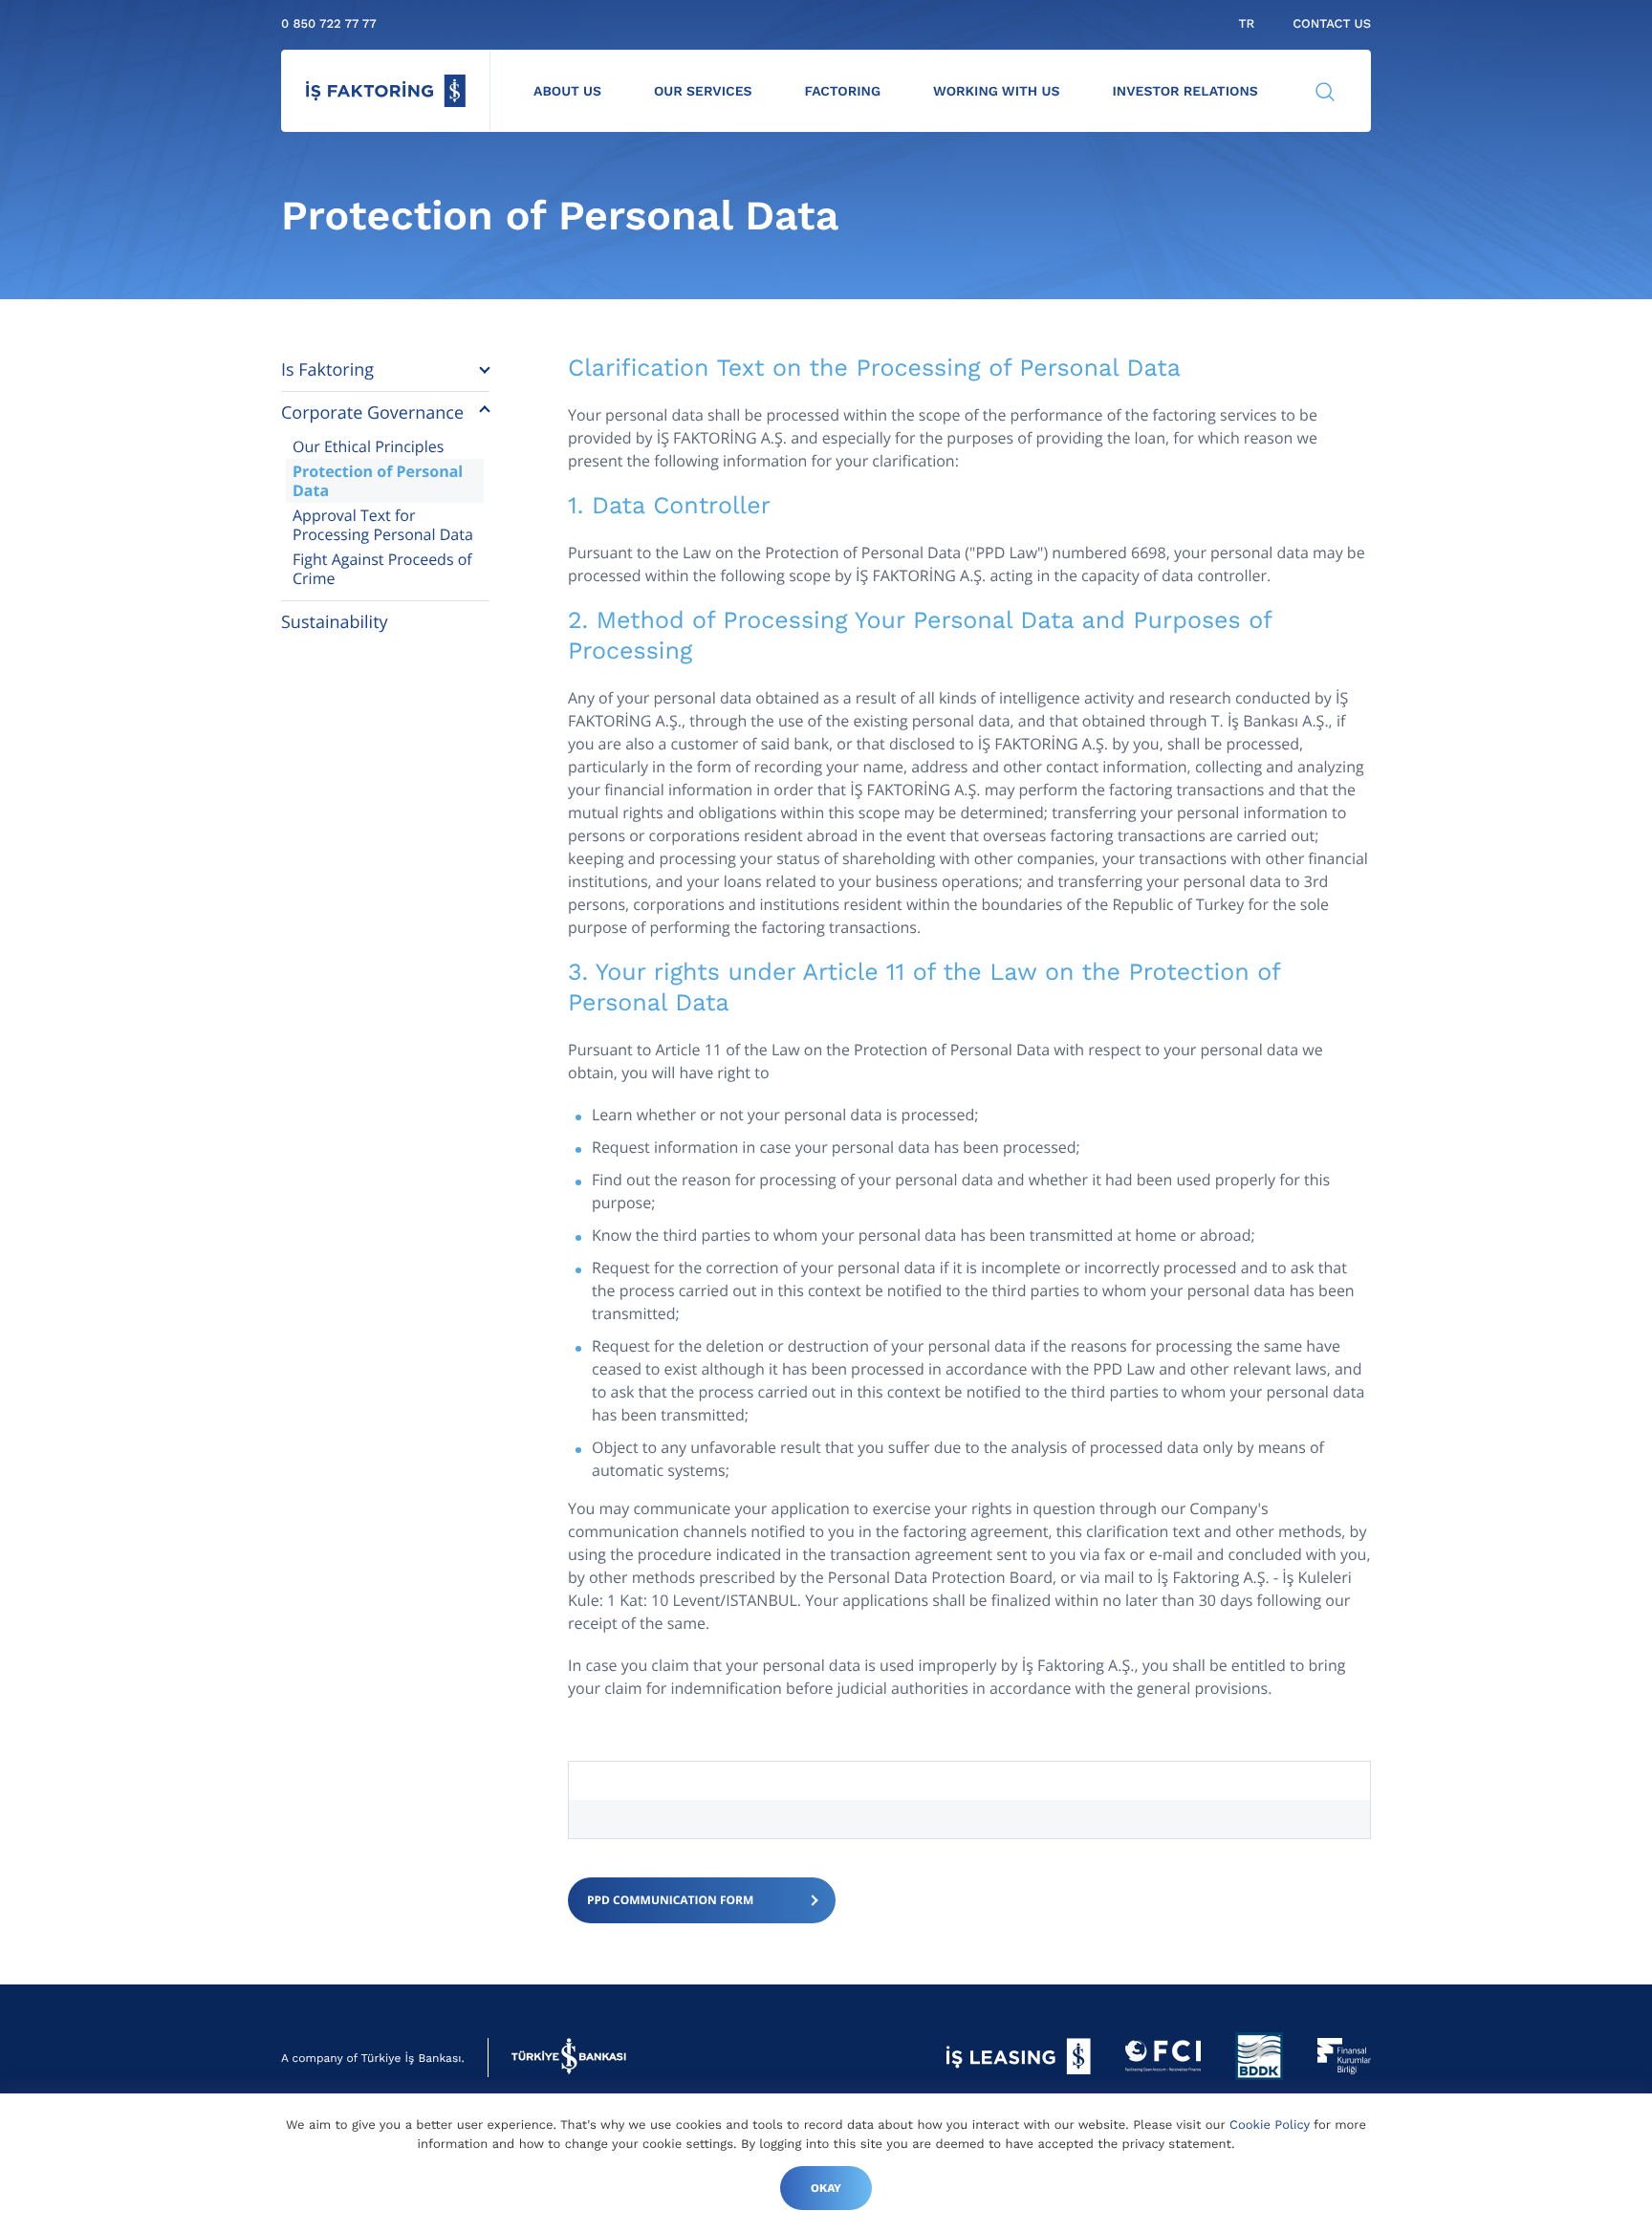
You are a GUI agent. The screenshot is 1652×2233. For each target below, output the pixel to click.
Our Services (703, 92)
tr (1246, 24)
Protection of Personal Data (378, 481)
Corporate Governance (372, 413)
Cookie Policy (1270, 2125)
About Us (567, 92)
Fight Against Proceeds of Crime (382, 569)
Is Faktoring (327, 370)
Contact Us (1332, 24)
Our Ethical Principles (368, 446)
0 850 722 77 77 (329, 24)
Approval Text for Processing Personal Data (383, 525)
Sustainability (335, 622)
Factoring (843, 92)
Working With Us (996, 92)
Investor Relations (1185, 92)
